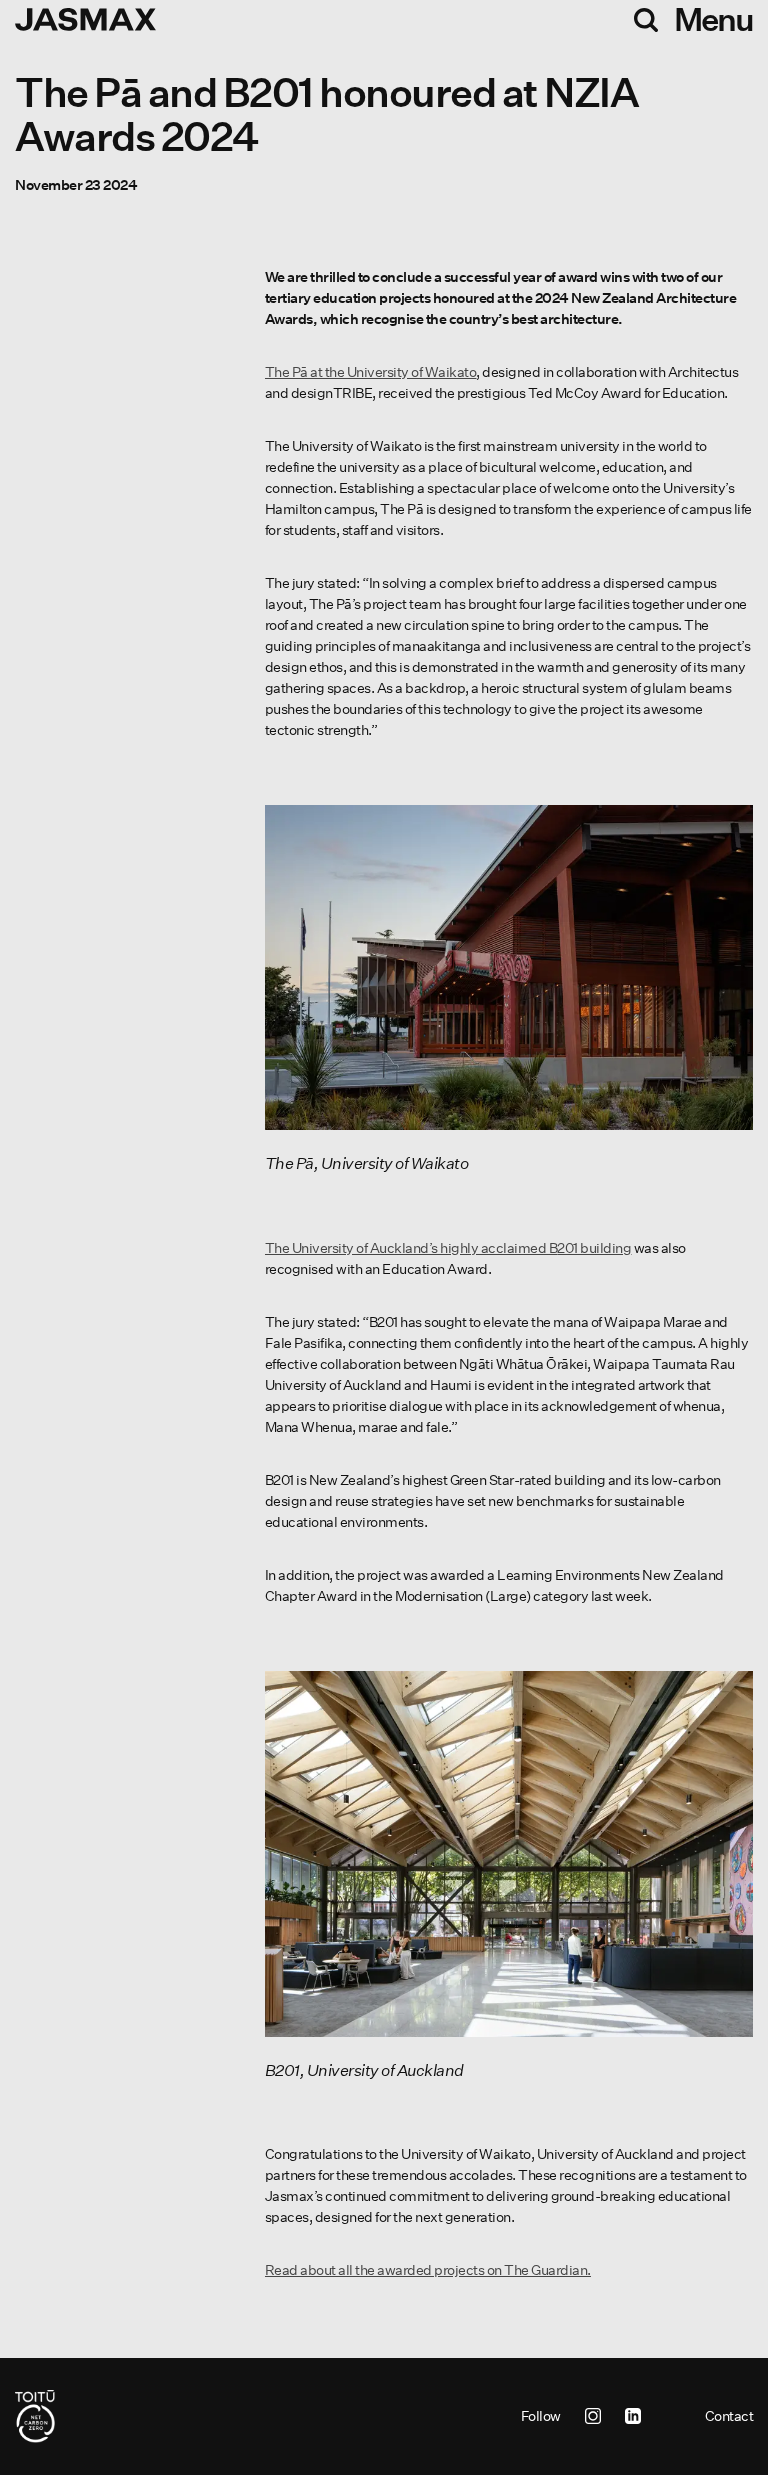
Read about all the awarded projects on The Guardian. (428, 2270)
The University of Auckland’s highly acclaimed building (448, 1248)
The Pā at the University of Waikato (371, 372)
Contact (729, 2416)
